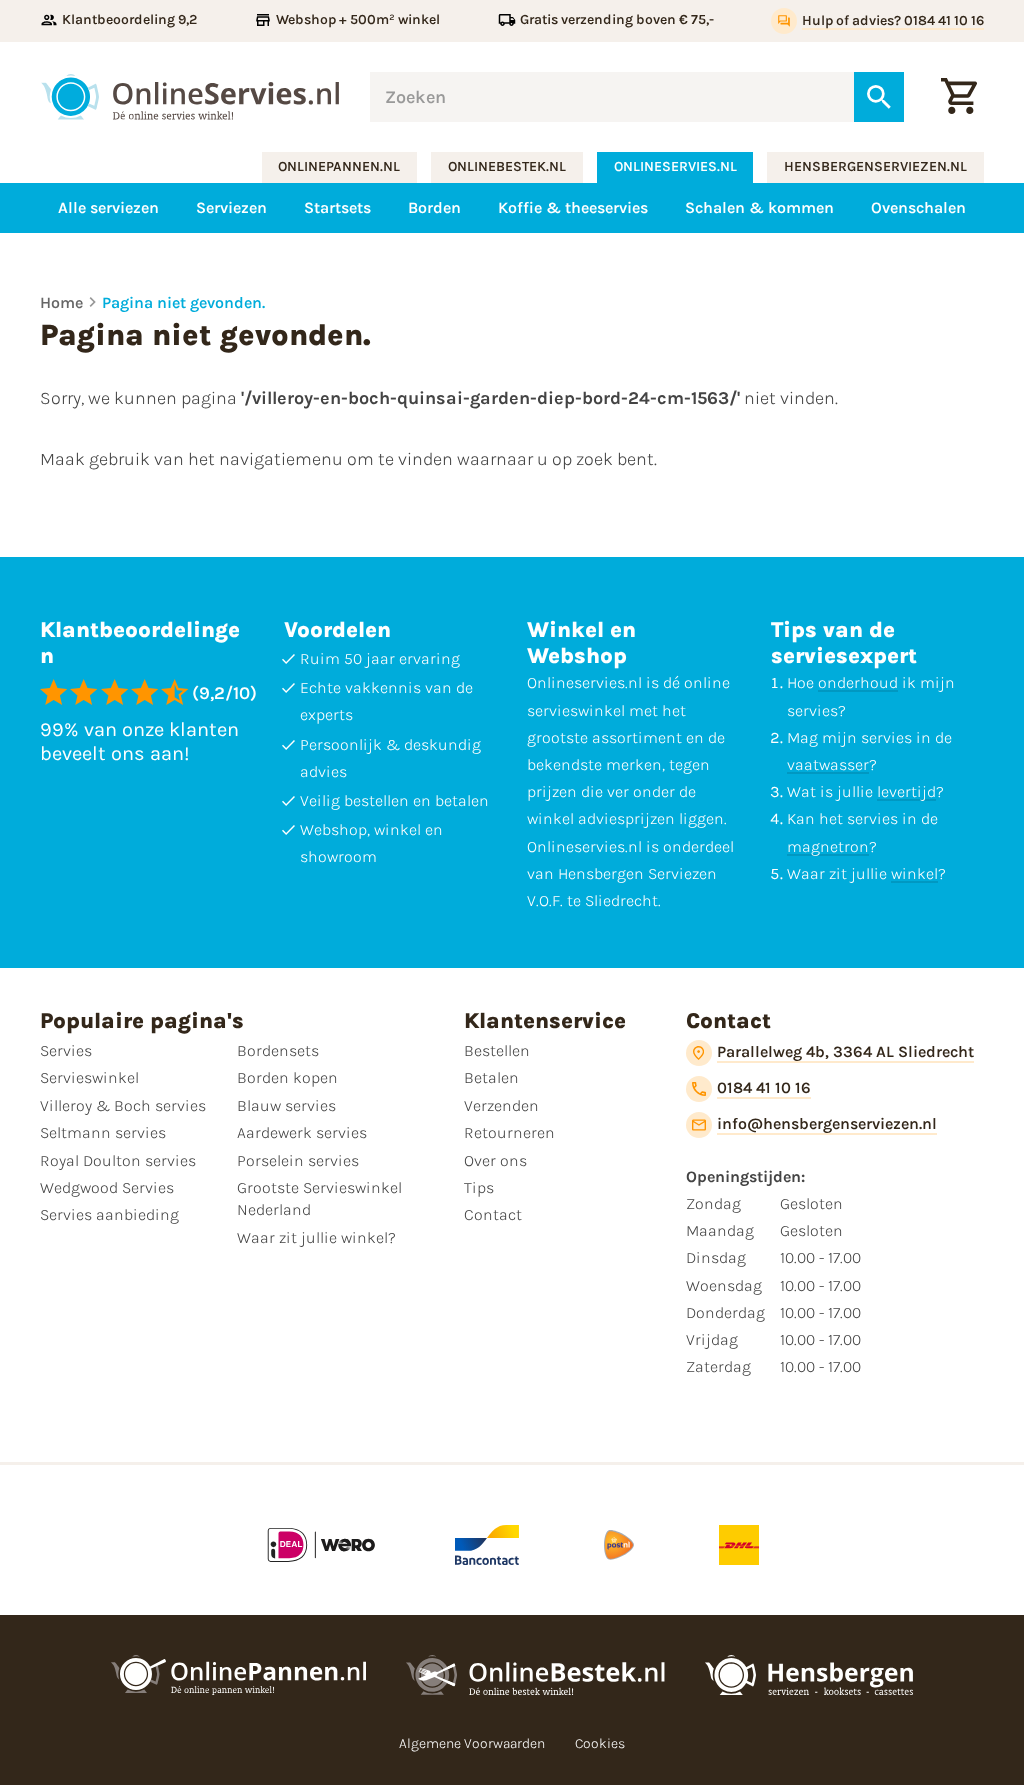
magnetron (828, 846)
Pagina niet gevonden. (183, 302)
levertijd (906, 791)
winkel (914, 873)
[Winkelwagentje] (959, 97)
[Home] (190, 97)
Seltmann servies (103, 1132)
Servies (66, 1050)
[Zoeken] (879, 97)
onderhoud (858, 682)
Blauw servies (286, 1105)
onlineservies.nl (675, 166)
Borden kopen (287, 1077)
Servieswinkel (89, 1077)
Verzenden (501, 1105)
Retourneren (509, 1132)
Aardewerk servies (302, 1132)
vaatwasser (828, 764)
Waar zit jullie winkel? (316, 1237)
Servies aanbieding (109, 1214)
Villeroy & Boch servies (123, 1105)
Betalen (491, 1077)
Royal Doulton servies (118, 1160)
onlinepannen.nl (339, 166)
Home (61, 302)
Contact (493, 1214)
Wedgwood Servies (107, 1187)
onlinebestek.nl (507, 166)
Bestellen (497, 1050)
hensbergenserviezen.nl (875, 166)
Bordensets (278, 1050)
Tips (479, 1187)
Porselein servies (298, 1160)
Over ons (495, 1160)
